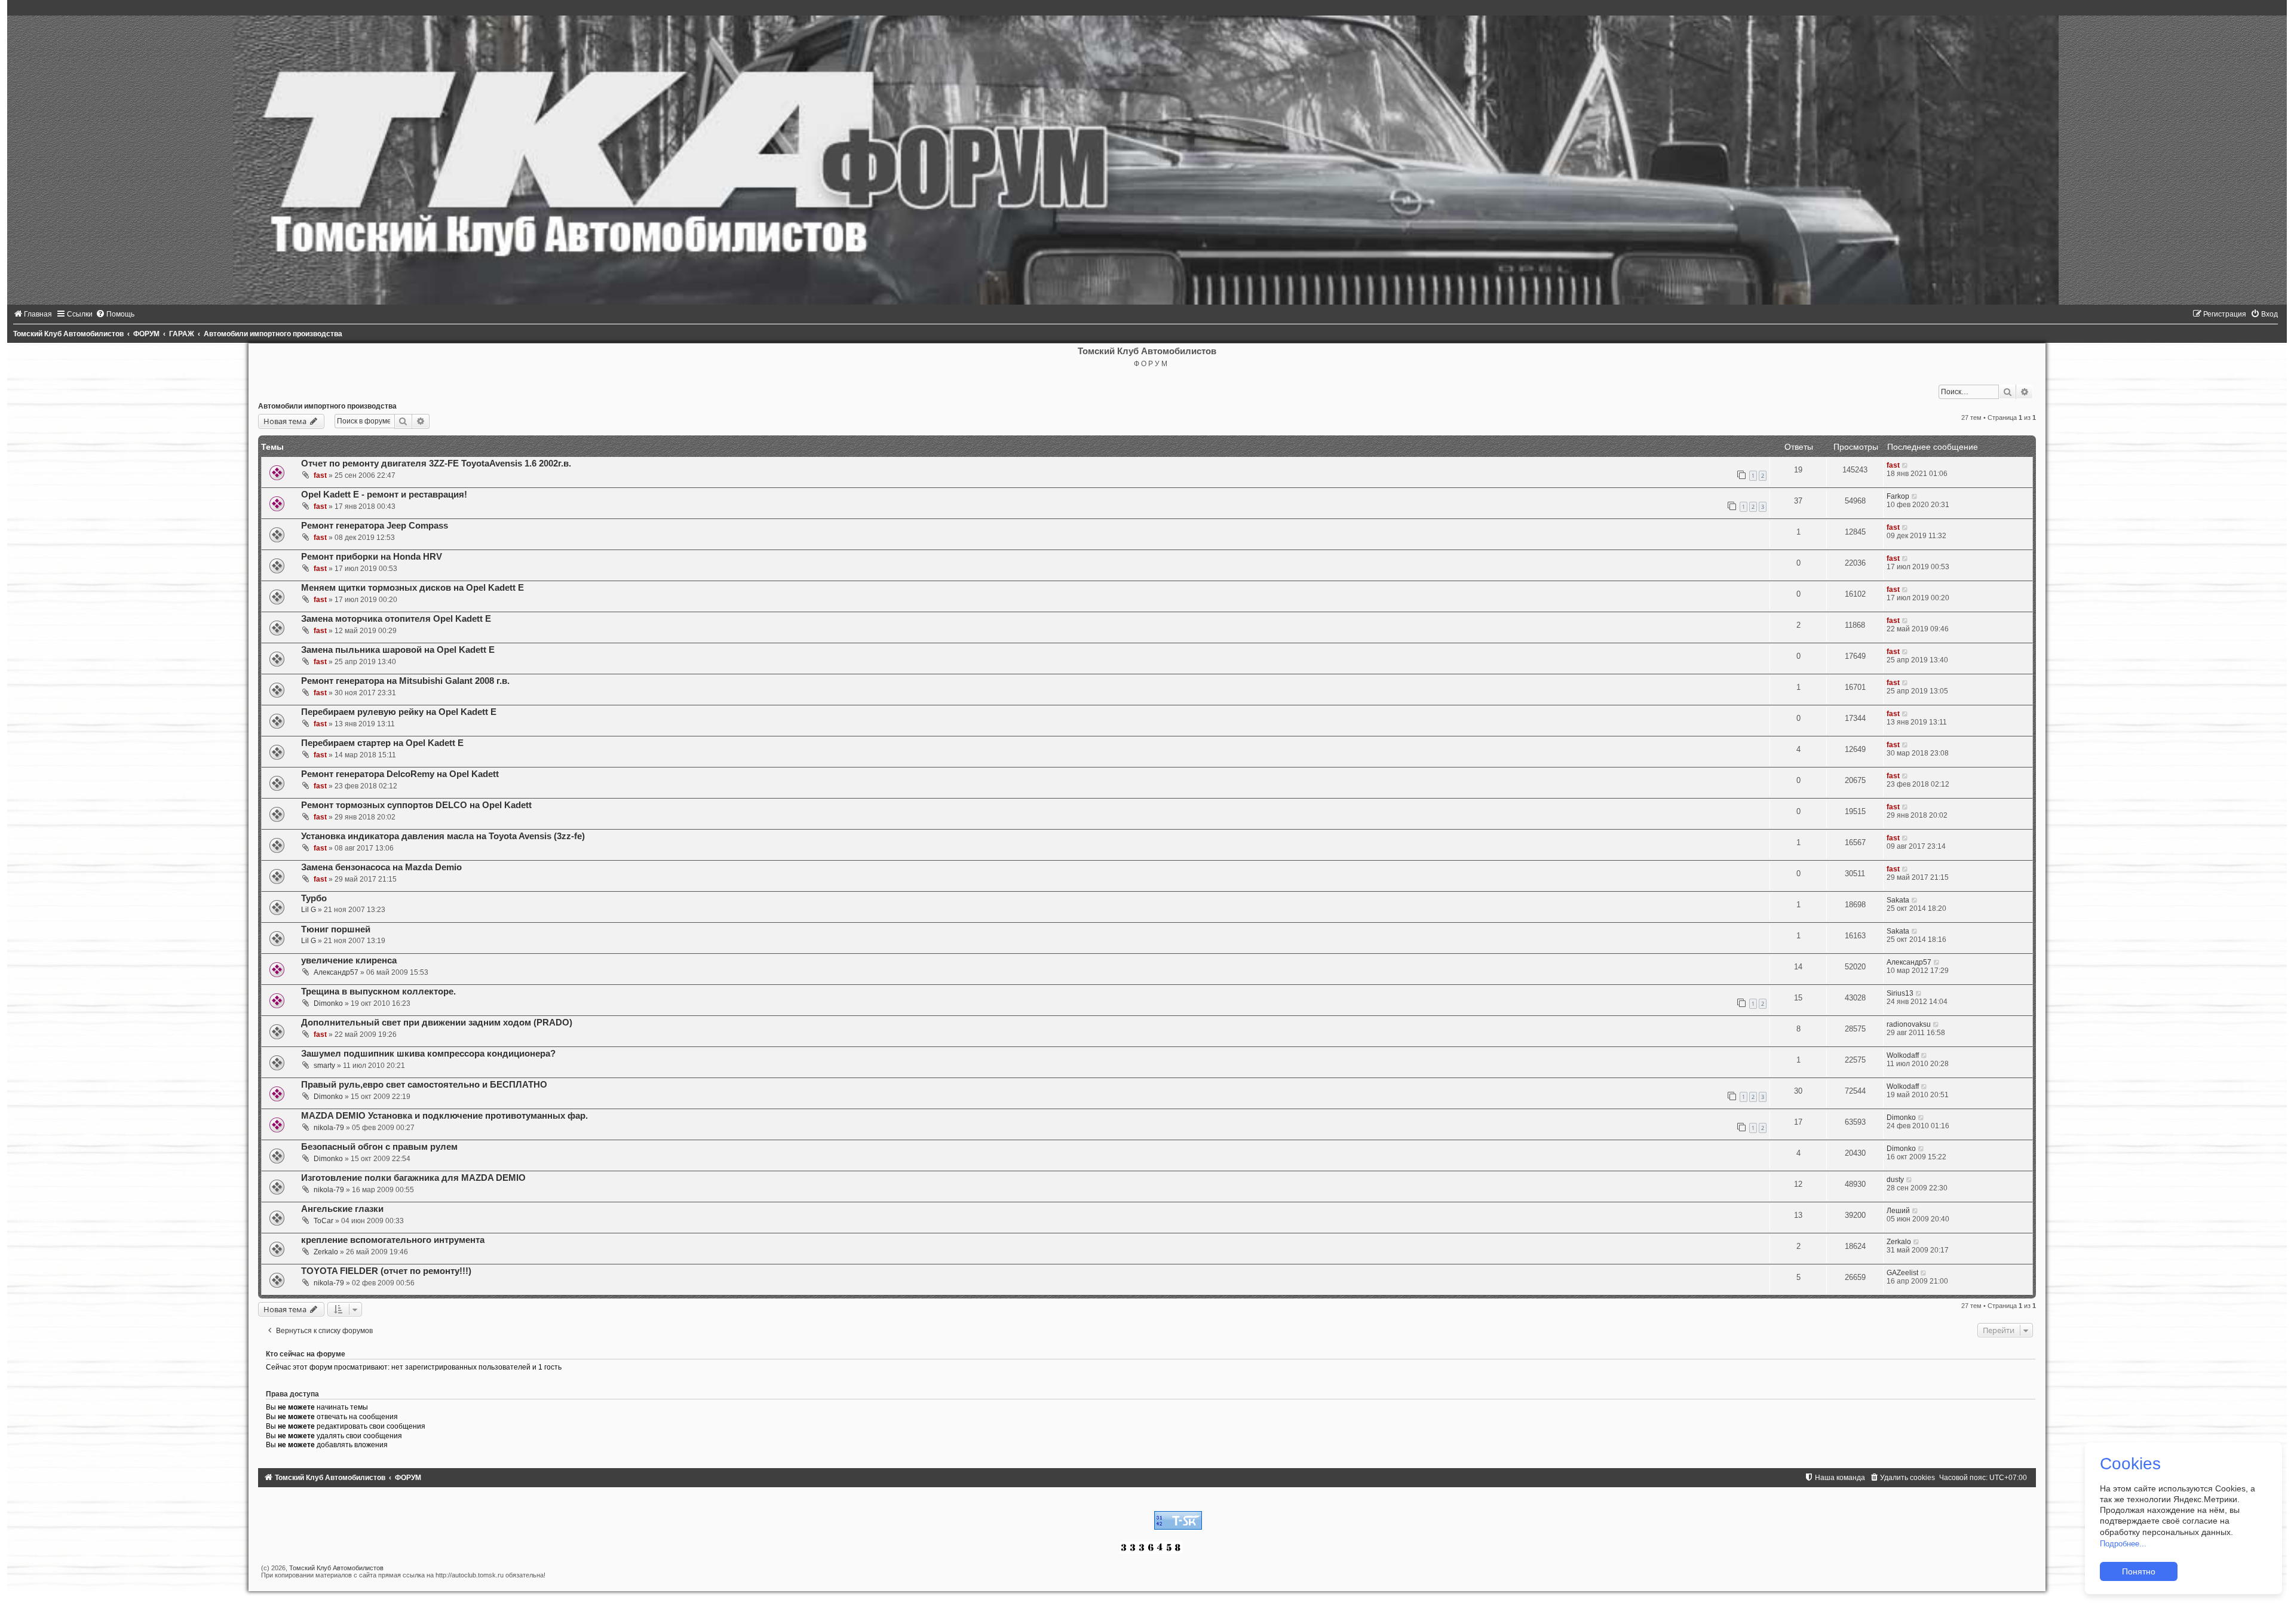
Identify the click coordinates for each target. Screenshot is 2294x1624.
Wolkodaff (1903, 1055)
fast (320, 475)
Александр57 (336, 972)
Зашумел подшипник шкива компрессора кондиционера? (428, 1054)
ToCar (323, 1221)
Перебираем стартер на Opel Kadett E (382, 743)
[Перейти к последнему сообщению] (1905, 465)
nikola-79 (329, 1128)
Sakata (1898, 900)
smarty (324, 1066)
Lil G (309, 910)
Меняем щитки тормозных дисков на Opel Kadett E (413, 588)
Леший (1898, 1211)
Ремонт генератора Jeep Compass (375, 526)
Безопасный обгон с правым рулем (379, 1147)
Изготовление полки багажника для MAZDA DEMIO (413, 1178)
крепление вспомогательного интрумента (393, 1240)
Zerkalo (326, 1252)
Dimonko (328, 1003)
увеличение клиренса (349, 960)
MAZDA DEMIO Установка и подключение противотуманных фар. (444, 1116)
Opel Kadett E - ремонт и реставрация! (384, 495)
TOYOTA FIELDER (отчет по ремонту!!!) (386, 1271)
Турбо (314, 898)
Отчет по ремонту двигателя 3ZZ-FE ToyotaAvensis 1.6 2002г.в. (436, 463)
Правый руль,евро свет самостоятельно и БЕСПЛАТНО (424, 1085)
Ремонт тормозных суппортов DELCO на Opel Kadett (416, 805)
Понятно (2139, 1571)
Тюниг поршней (336, 929)
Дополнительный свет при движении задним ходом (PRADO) (437, 1023)
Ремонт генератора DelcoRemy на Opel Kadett (400, 774)
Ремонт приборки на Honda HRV (372, 557)
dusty (1895, 1180)
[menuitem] (33, 314)
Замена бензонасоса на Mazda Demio (381, 867)
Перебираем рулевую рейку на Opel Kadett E (399, 712)
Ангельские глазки (342, 1209)
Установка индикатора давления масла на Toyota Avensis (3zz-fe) (443, 836)
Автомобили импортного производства (327, 406)
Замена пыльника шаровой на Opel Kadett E (398, 650)
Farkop (1898, 496)
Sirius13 (1900, 993)
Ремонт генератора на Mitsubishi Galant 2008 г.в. (405, 681)
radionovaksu (1909, 1024)
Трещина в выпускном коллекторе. (378, 991)
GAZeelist (1902, 1273)
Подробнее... (2123, 1544)
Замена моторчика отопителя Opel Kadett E (396, 619)
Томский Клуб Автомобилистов (336, 1568)
